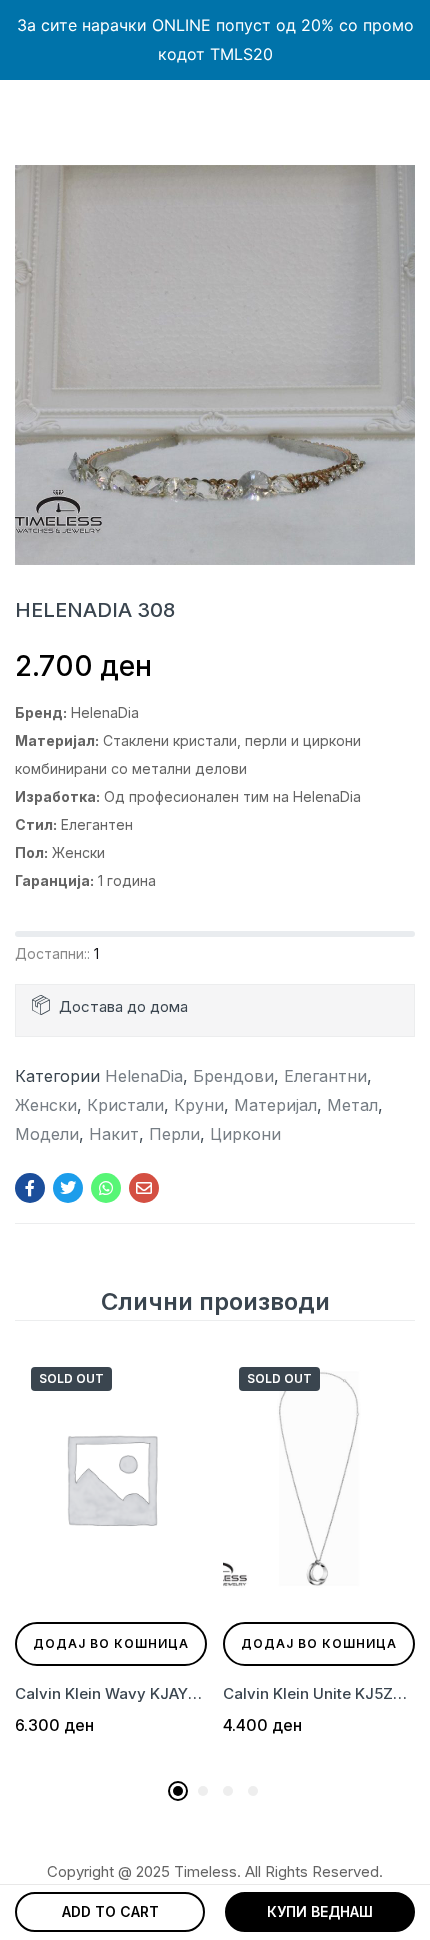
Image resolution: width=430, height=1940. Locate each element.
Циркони (245, 1134)
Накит (114, 1134)
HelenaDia (144, 1076)
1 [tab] (178, 1791)
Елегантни (325, 1076)
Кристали (125, 1105)
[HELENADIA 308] (30, 1188)
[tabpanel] (111, 1560)
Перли (174, 1134)
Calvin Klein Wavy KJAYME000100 (111, 1693)
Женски (46, 1105)
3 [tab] (228, 1791)
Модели (47, 1134)
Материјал (275, 1105)
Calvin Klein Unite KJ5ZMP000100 (319, 1693)
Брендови (233, 1076)
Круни (199, 1105)
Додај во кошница (111, 1643)
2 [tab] (203, 1791)
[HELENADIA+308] (68, 1188)
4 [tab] (253, 1791)
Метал (352, 1105)
